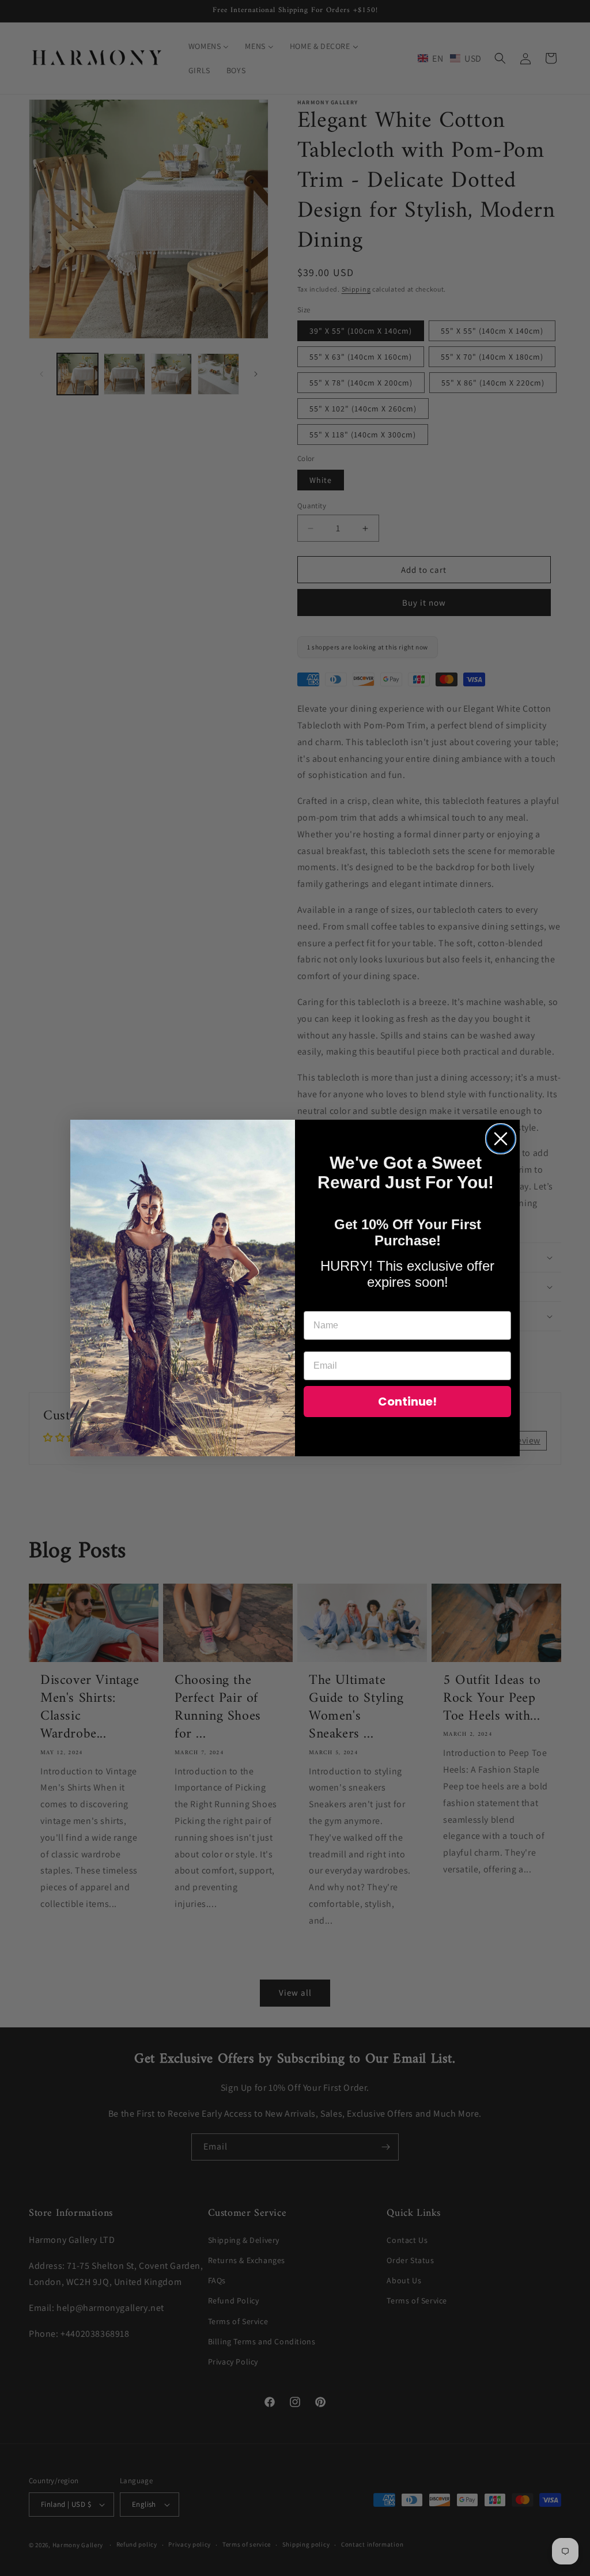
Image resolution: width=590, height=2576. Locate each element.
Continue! (407, 1402)
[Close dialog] (501, 1139)
